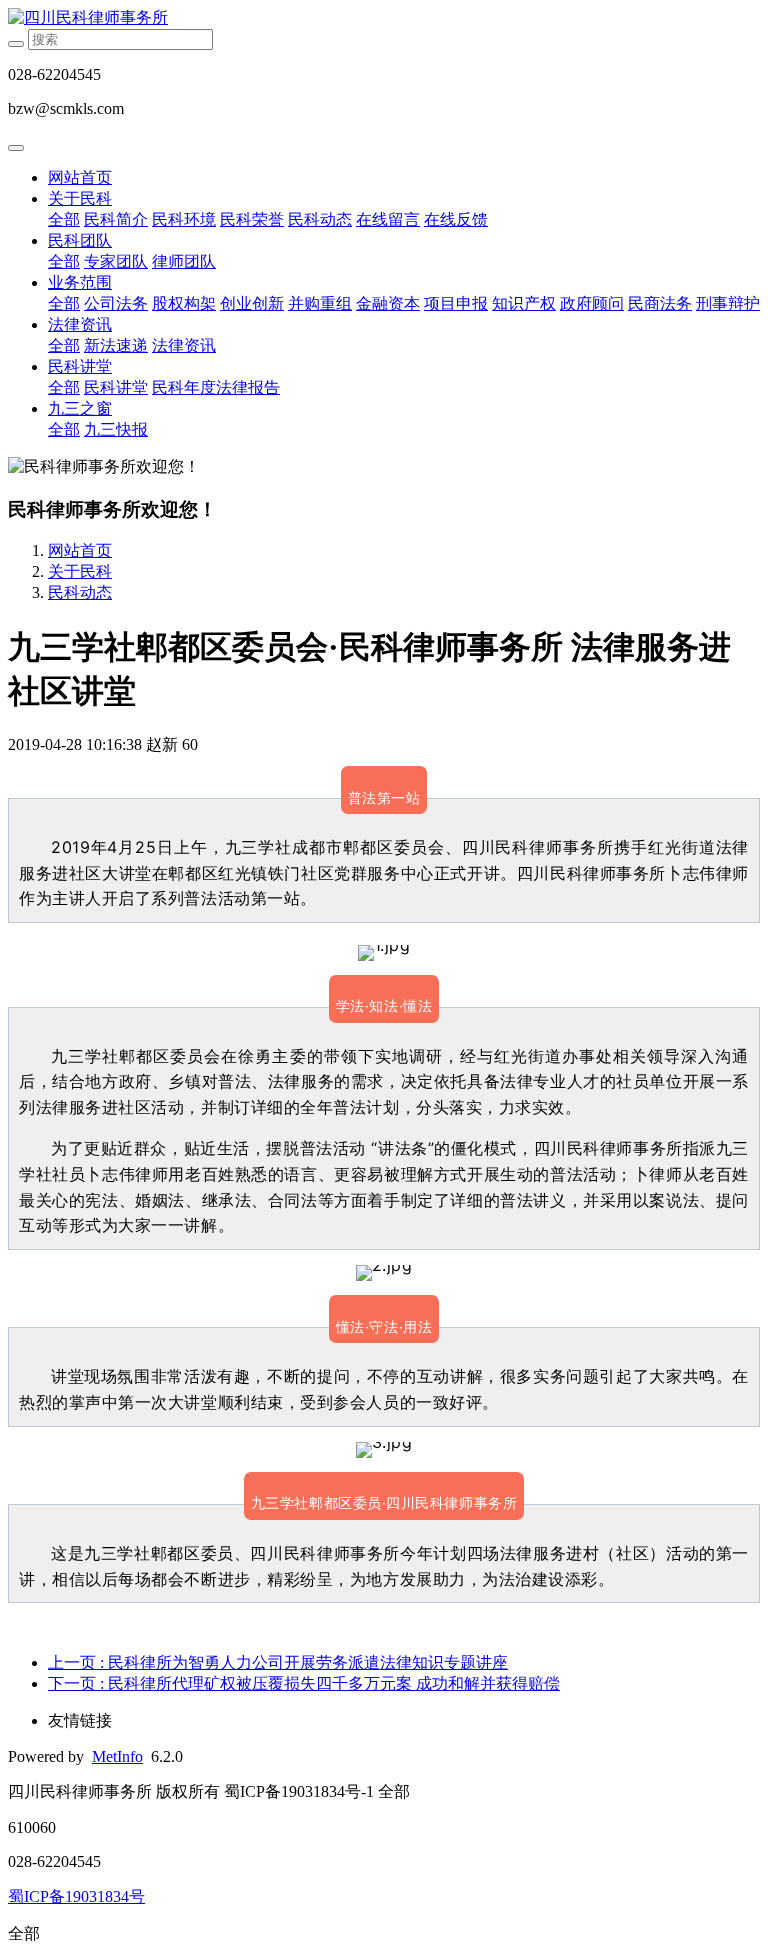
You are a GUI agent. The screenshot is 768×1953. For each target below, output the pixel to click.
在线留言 (388, 219)
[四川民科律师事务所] (384, 18)
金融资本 (388, 303)
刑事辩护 (728, 303)
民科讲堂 (80, 366)
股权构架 (184, 303)
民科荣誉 (252, 219)
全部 (64, 219)
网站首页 (80, 177)
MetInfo (117, 1756)
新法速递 (116, 345)
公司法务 (116, 303)
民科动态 (320, 219)
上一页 (278, 1662)
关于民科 (80, 198)
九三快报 (116, 429)
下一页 (304, 1683)
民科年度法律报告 (216, 387)
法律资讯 (80, 324)
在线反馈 (456, 219)
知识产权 (524, 303)
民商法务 (660, 303)
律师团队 (184, 261)
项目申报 (456, 303)
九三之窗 (80, 408)
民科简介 (116, 219)
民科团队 (80, 240)
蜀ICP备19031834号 (76, 1896)
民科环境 (184, 219)
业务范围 (80, 282)
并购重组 (320, 303)
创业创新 (252, 303)
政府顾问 (592, 303)
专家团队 (116, 261)
